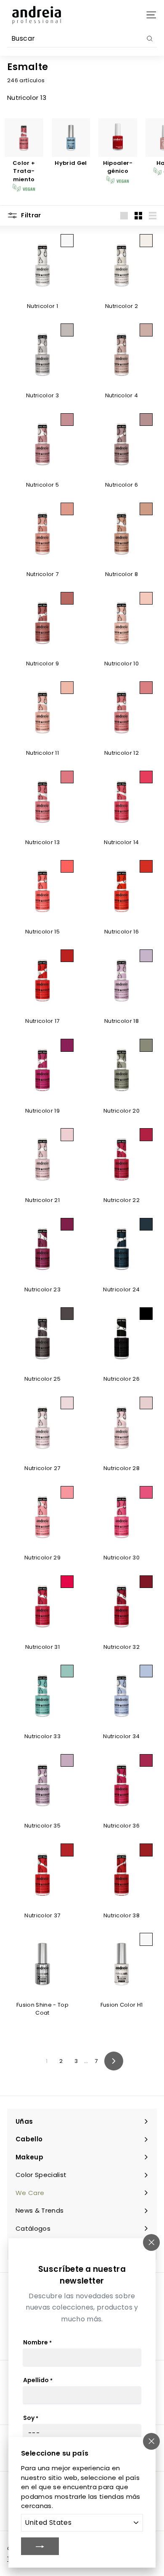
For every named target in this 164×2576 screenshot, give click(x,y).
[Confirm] (40, 2546)
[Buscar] (150, 39)
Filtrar (30, 215)
